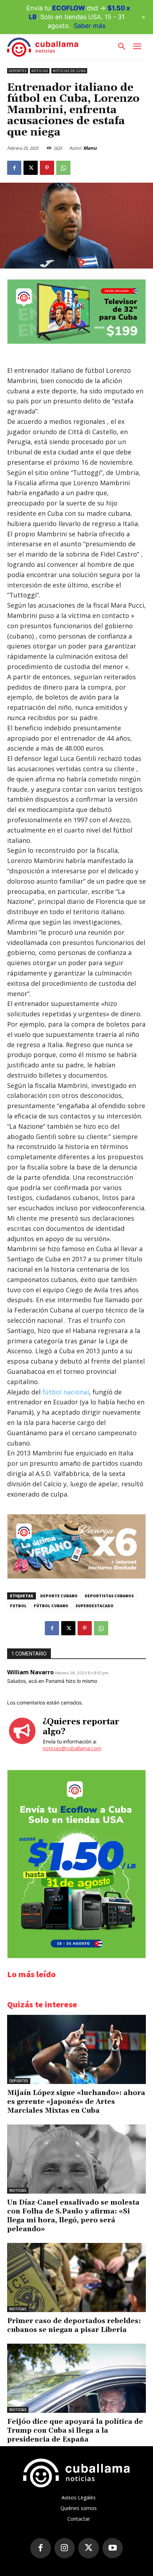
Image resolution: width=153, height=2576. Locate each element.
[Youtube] (113, 2548)
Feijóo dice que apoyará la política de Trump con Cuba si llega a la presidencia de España (75, 2431)
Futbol (18, 1606)
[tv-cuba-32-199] (76, 342)
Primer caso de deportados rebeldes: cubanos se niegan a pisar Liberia (74, 2325)
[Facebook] (14, 168)
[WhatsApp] (63, 168)
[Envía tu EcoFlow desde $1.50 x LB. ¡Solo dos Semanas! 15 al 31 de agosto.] (76, 1956)
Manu (90, 148)
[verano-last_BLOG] (76, 1577)
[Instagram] (65, 2548)
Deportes (18, 71)
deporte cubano (59, 1596)
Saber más (89, 26)
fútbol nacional (66, 1392)
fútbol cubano (51, 1606)
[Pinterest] (47, 168)
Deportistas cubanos (109, 1596)
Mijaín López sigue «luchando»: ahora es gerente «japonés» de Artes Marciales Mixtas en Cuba (76, 2102)
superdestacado (94, 1606)
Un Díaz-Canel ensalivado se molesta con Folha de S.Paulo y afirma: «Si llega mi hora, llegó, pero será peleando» (73, 2216)
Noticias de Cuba (69, 71)
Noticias (40, 71)
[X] (31, 168)
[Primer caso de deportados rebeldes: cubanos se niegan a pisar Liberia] (76, 2278)
